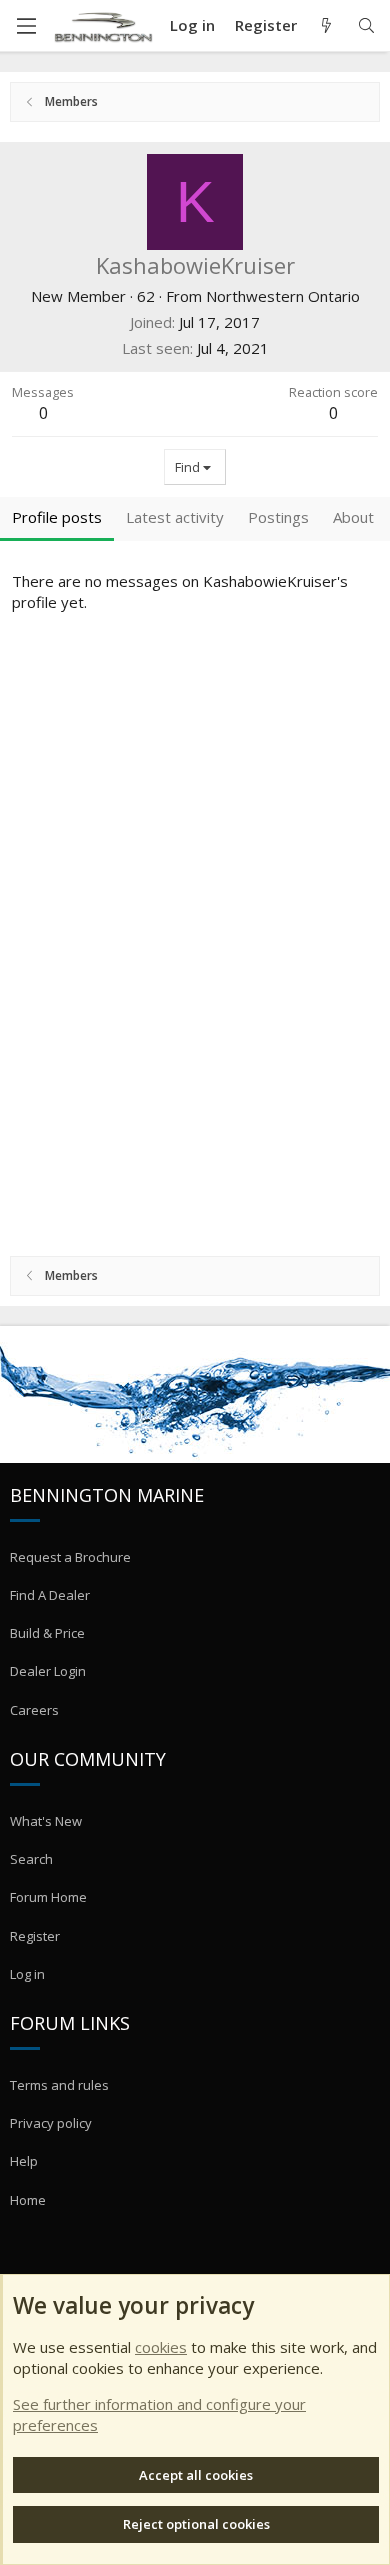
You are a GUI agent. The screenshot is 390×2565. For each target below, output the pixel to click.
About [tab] (353, 517)
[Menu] (26, 26)
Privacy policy (51, 2123)
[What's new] (326, 25)
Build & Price (47, 1633)
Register (35, 1936)
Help (24, 2161)
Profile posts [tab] (57, 517)
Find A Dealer (50, 1595)
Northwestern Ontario (283, 296)
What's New (46, 1821)
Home (28, 2200)
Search (31, 1859)
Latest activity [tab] (175, 517)
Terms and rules (59, 2085)
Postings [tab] (278, 517)
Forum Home (48, 1897)
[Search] (366, 25)
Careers (34, 1710)
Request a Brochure (70, 1557)
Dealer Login (48, 1671)
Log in (27, 1974)
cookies (161, 2347)
